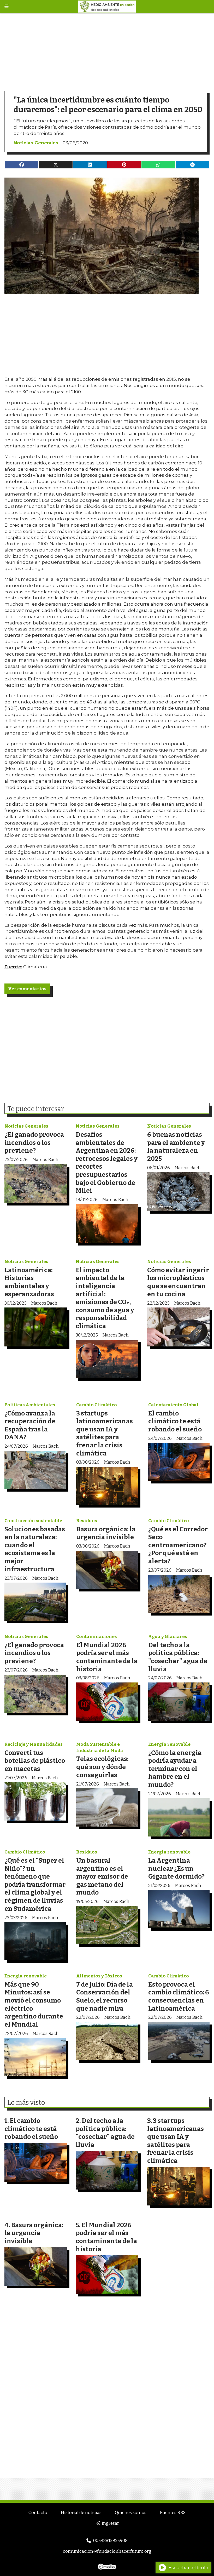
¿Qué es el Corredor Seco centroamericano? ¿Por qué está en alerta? (178, 1545)
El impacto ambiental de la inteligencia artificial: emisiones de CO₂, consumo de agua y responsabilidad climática (105, 1298)
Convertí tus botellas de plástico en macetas (35, 1761)
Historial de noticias (81, 2513)
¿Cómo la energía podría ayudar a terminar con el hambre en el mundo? (175, 1769)
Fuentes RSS (173, 2513)
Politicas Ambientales (30, 1405)
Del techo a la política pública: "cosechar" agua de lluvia (178, 1657)
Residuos (87, 1521)
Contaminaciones (97, 1637)
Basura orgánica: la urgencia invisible (106, 1533)
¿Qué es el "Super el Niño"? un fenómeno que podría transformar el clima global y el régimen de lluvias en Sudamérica (35, 1884)
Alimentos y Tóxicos (99, 1976)
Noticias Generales (36, 143)
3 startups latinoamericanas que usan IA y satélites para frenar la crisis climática (105, 1433)
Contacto (38, 2513)
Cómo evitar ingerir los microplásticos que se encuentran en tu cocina (178, 1282)
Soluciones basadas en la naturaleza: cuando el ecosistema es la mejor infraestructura (35, 1549)
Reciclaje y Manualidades (34, 1744)
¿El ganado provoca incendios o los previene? (34, 1142)
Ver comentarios (27, 989)
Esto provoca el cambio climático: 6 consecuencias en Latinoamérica (179, 1996)
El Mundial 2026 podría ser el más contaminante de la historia (107, 1657)
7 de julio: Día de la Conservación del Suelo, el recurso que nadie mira (105, 1996)
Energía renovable (169, 1744)
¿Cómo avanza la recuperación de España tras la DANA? (30, 1425)
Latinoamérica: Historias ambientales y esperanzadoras (29, 1282)
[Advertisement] (107, 50)
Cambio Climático (97, 1405)
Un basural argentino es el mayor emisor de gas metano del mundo (102, 1876)
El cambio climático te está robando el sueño (175, 1421)
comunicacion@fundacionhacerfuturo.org (107, 2551)
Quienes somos (131, 2513)
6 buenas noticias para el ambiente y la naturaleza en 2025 (176, 1147)
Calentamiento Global (173, 1405)
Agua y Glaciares (168, 1637)
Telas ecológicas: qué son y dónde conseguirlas (102, 1767)
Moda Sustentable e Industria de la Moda (100, 1747)
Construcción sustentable (33, 1521)
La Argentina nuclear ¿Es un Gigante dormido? (176, 1868)
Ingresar (110, 2523)
